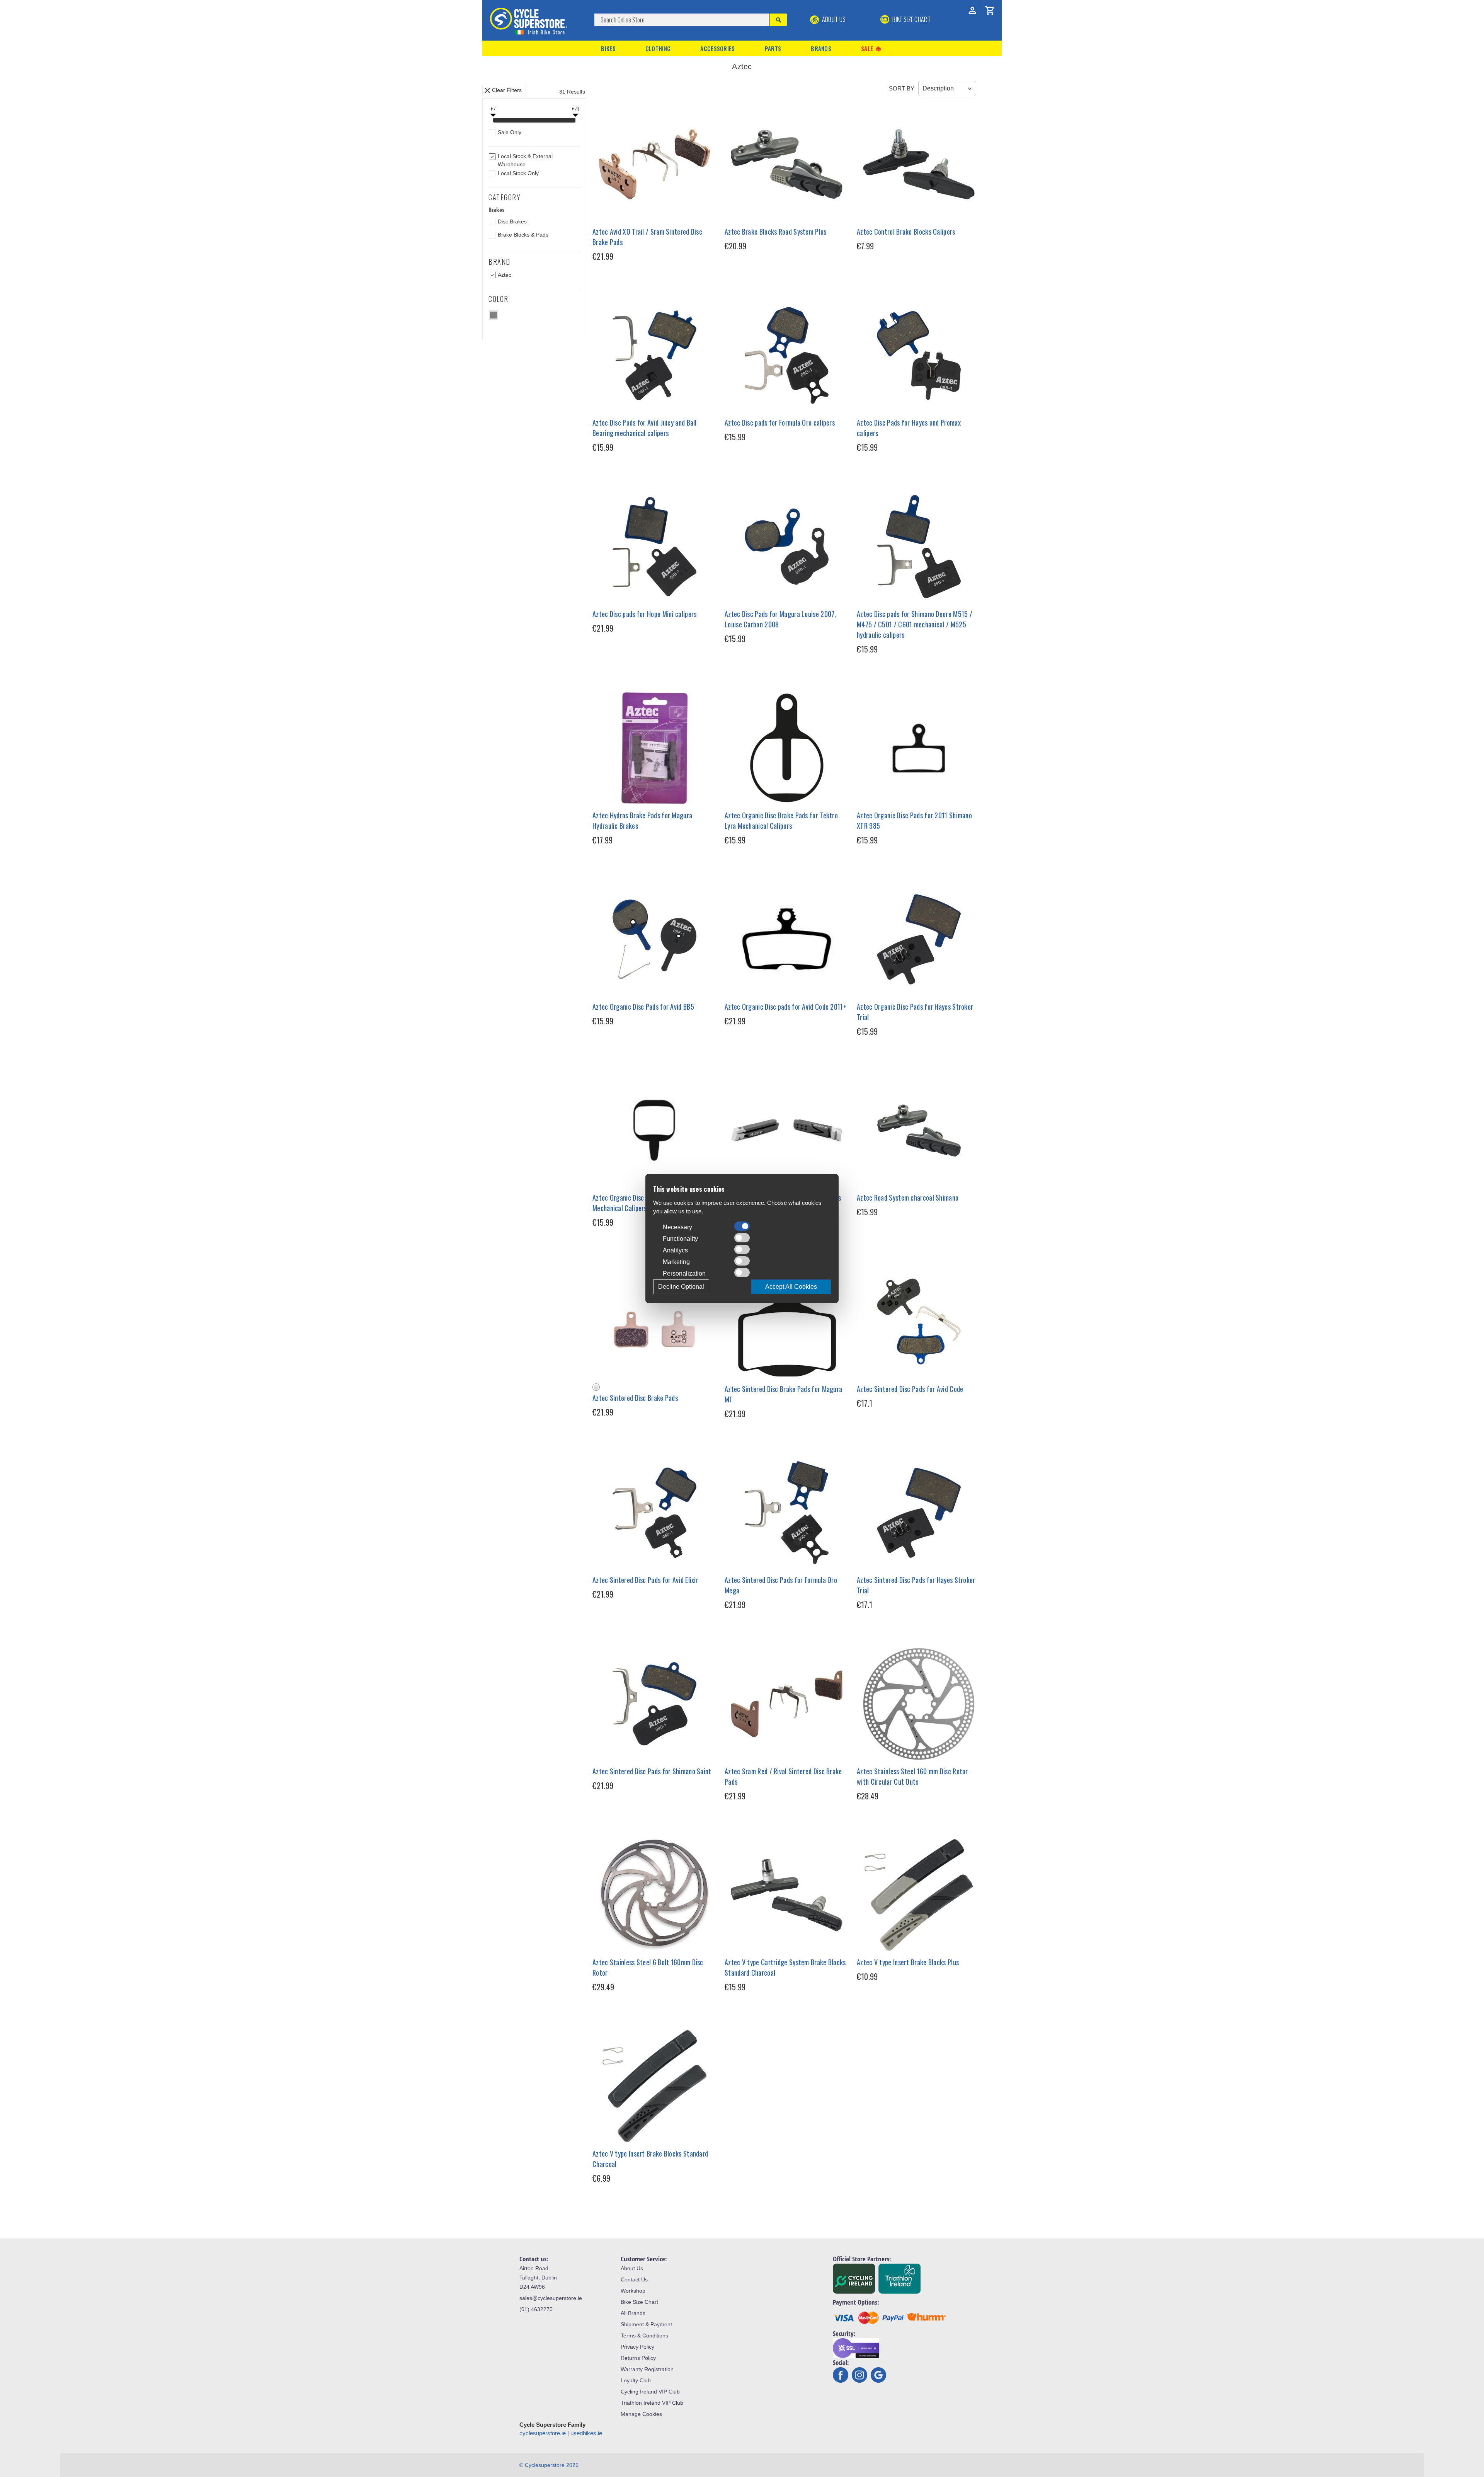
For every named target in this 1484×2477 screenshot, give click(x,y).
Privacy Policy (637, 2347)
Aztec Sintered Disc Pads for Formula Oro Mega (781, 1585)
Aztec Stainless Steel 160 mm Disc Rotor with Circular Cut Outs (912, 1776)
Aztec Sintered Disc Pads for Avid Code (910, 1389)
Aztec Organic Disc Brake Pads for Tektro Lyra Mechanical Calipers (781, 820)
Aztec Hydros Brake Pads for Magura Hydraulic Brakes (642, 820)
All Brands (633, 2313)
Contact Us (634, 2279)
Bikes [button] (608, 48)
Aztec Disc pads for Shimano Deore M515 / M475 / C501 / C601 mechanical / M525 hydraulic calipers (915, 624)
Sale (871, 49)
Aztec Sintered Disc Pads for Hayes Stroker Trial (916, 1585)
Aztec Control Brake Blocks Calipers (906, 232)
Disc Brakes (512, 221)
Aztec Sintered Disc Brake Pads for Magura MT (783, 1394)
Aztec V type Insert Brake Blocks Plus (908, 1962)
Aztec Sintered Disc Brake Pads (635, 1398)
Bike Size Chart (639, 2302)
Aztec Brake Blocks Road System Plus (776, 232)
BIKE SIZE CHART (911, 19)
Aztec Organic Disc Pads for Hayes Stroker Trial (915, 1012)
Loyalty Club (636, 2380)
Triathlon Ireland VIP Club (652, 2403)
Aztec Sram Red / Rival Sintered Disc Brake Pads (783, 1776)
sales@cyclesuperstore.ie (551, 2298)
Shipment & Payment (646, 2324)
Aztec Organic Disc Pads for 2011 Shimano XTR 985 (914, 820)
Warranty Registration (647, 2369)
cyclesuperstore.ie (543, 2433)
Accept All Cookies (791, 1287)
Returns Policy (638, 2358)
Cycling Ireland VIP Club (650, 2392)
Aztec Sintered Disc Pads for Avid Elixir (645, 1580)
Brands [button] (821, 48)
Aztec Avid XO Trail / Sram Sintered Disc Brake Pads (647, 237)
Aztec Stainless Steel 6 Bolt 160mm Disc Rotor (648, 1967)
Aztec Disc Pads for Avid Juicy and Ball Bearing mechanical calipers (645, 428)
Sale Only (510, 132)
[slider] (493, 121)
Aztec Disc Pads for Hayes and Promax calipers (909, 428)
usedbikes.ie (586, 2433)
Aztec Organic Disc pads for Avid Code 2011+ (786, 1007)
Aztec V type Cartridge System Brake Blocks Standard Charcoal (785, 1967)
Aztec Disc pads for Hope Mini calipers (644, 614)
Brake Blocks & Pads (523, 235)
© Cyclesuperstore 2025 (549, 2465)
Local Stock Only (518, 173)
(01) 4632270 (536, 2309)
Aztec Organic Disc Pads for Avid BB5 (643, 1007)
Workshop (633, 2291)
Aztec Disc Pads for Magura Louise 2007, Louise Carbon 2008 (780, 619)
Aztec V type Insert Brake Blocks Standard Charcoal (650, 2159)
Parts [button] (773, 48)
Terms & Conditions (644, 2336)
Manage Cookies (641, 2414)
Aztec (505, 275)
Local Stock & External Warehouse (525, 160)
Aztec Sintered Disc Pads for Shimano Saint (652, 1771)
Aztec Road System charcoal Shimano (908, 1198)
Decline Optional (681, 1287)
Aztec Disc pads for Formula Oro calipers (780, 422)
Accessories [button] (717, 48)
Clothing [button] (658, 48)
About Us (833, 19)
